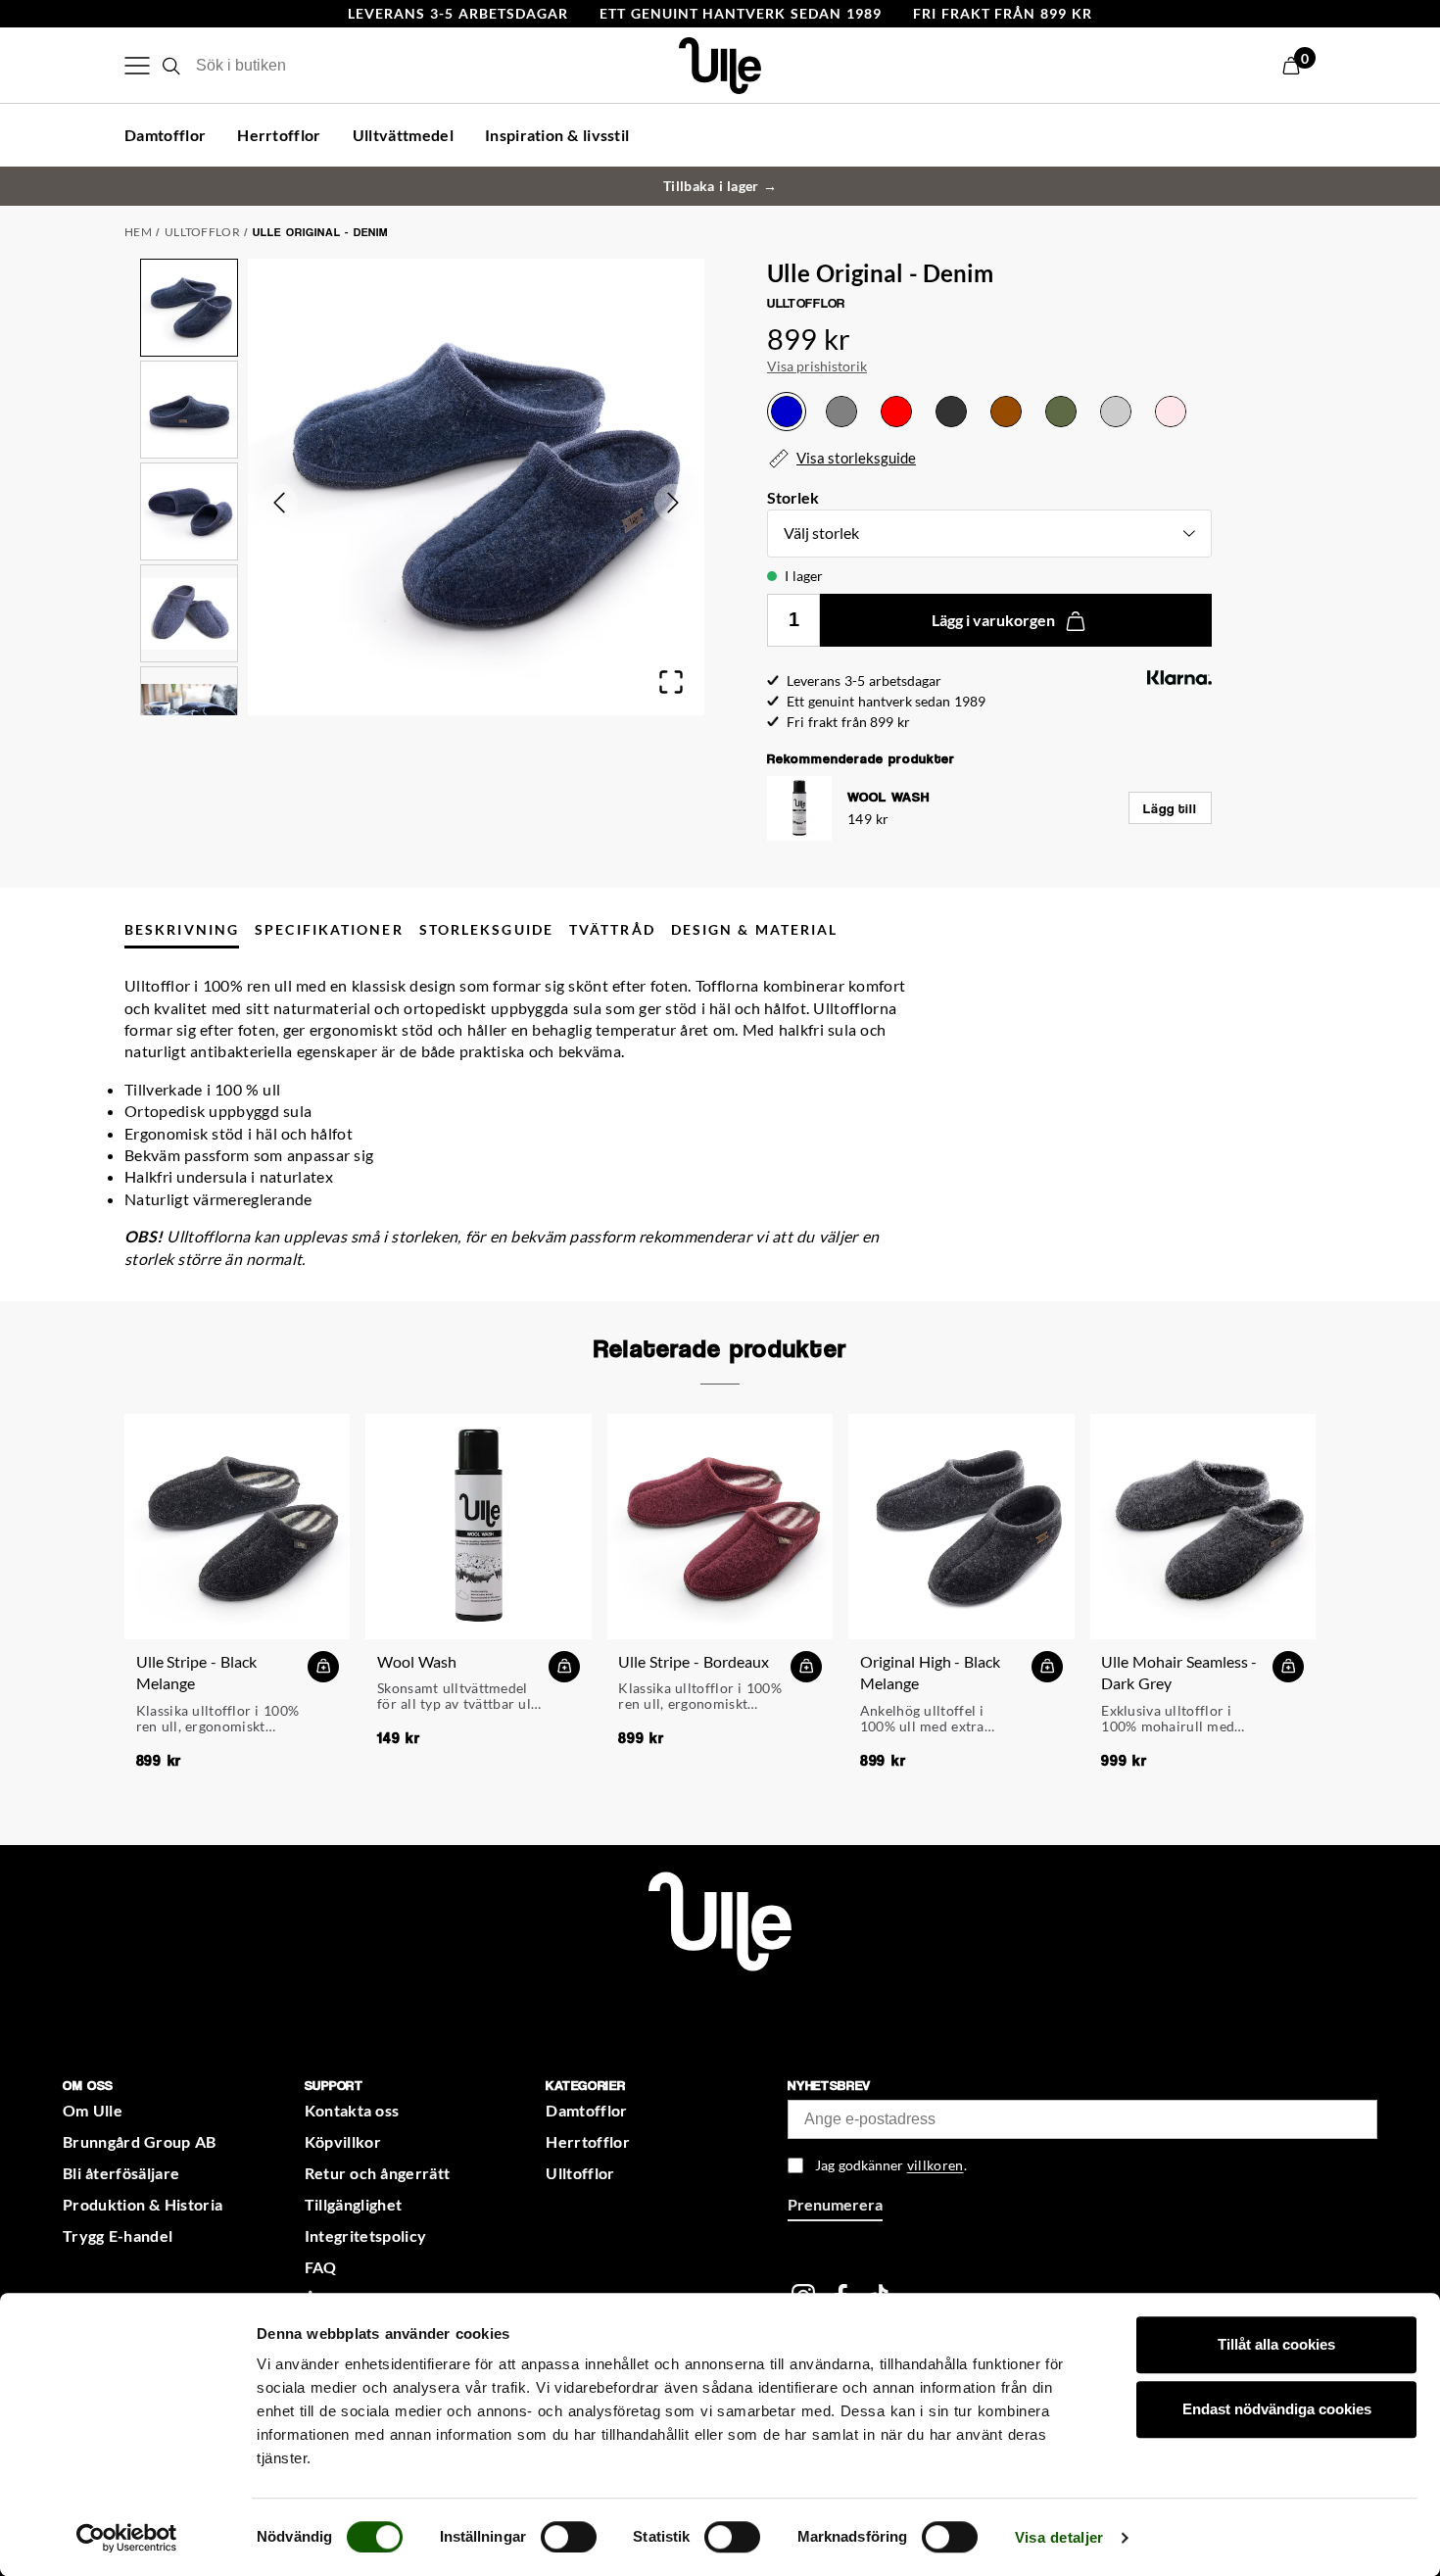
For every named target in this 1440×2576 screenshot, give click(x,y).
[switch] (569, 2537)
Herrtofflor (279, 135)
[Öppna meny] (137, 66)
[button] (1299, 66)
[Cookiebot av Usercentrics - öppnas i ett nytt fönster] (127, 2538)
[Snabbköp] (323, 1667)
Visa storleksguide (856, 458)
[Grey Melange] (841, 412)
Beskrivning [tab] (182, 929)
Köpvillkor (343, 2141)
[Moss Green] (1061, 412)
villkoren (936, 2165)
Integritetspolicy (365, 2236)
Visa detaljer (1059, 2537)
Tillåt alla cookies (1276, 2344)
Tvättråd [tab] (612, 929)
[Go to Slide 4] (189, 613)
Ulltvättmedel (403, 135)
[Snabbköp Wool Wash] (564, 1667)
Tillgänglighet (353, 2204)
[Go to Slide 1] (189, 308)
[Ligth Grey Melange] (1116, 412)
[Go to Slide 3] (189, 511)
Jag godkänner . (890, 2165)
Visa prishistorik (817, 366)
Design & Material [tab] (755, 929)
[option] (787, 412)
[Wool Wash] (478, 1527)
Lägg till (1170, 808)
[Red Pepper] (896, 412)
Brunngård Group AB (139, 2141)
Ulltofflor (202, 232)
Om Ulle (93, 2110)
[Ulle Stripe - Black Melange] (237, 1527)
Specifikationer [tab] (329, 929)
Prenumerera (835, 2204)
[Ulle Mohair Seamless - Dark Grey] (1203, 1527)
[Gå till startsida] (720, 1919)
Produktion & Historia (143, 2204)
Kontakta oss (352, 2110)
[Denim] (787, 412)
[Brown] (1006, 412)
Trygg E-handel (118, 2236)
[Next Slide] (673, 503)
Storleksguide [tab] (486, 929)
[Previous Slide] (279, 503)
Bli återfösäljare (121, 2173)
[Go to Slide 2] (189, 410)
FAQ (321, 2267)
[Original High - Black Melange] (961, 1527)
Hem (138, 232)
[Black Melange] (951, 412)
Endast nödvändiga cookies (1277, 2409)
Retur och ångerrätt (378, 2173)
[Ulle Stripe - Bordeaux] (720, 1527)
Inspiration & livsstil (557, 135)
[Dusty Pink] (1171, 412)
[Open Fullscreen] (671, 682)
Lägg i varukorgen (993, 620)
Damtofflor (165, 135)
